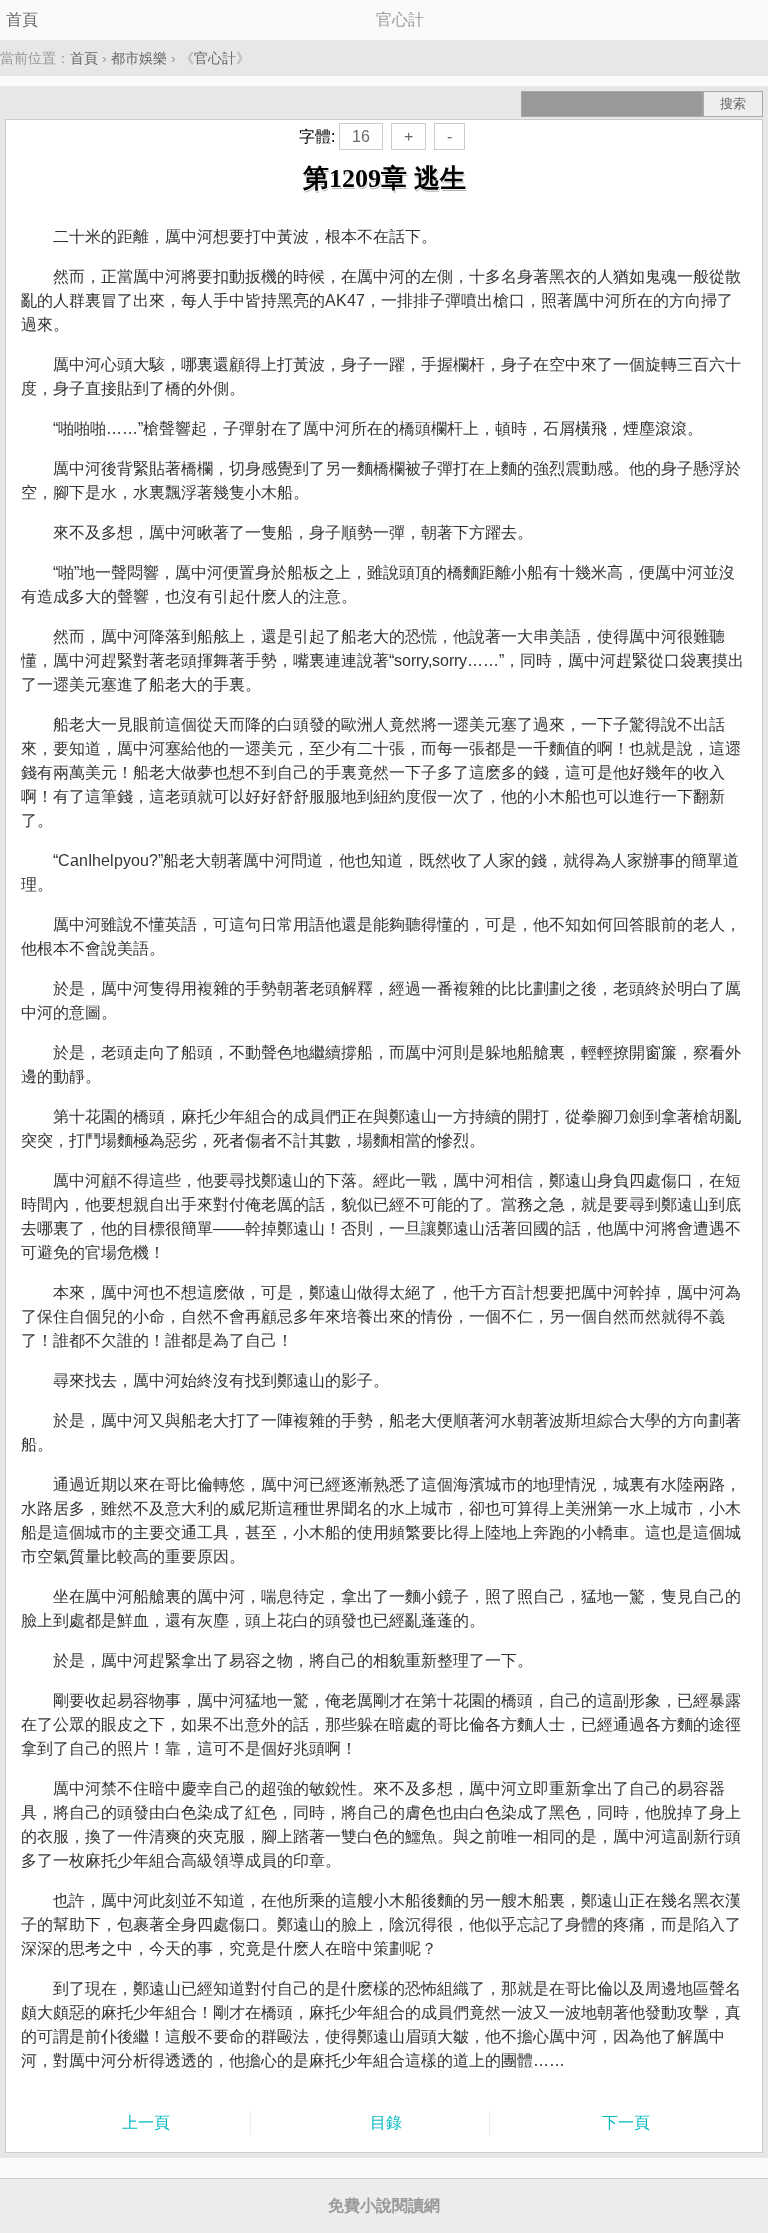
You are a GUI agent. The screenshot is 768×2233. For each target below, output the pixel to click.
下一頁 (626, 2122)
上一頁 (146, 2122)
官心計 (215, 58)
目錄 (386, 2122)
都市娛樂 (139, 58)
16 (361, 136)
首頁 (22, 19)
